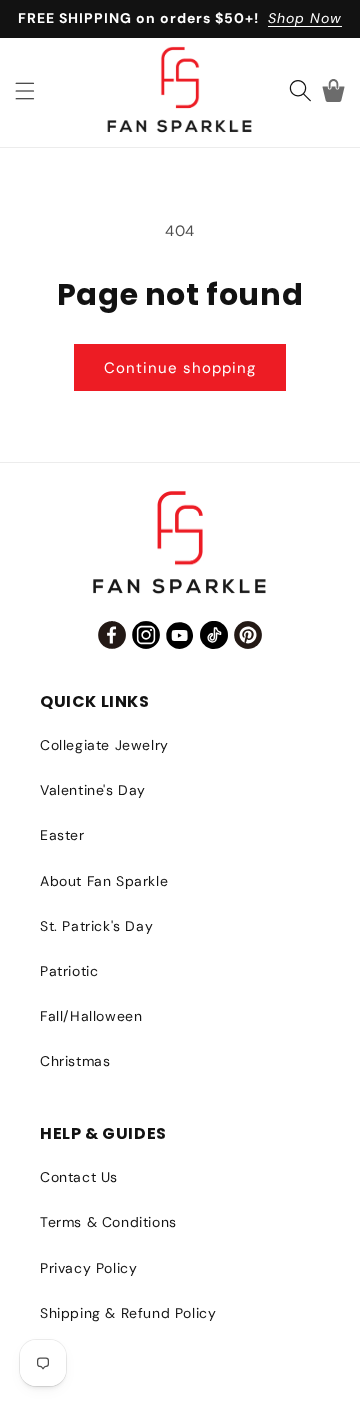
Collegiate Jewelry (104, 745)
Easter (62, 835)
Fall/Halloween (91, 1016)
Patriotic (69, 971)
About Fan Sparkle (104, 881)
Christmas (75, 1061)
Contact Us (79, 1177)
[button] (25, 91)
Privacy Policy (88, 1268)
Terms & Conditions (108, 1222)
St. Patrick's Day (96, 926)
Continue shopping (180, 368)
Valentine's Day (93, 790)
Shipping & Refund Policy (128, 1313)
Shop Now (305, 18)
